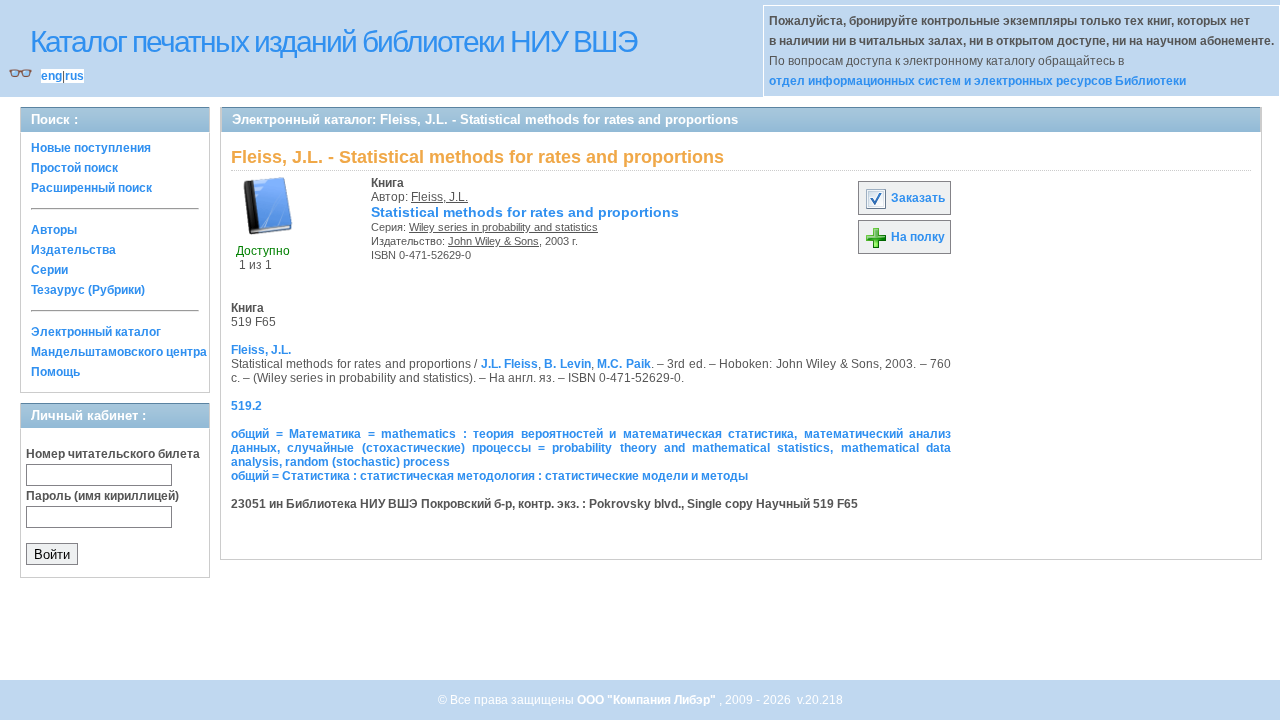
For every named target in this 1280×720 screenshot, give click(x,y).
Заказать (916, 198)
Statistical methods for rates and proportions (525, 212)
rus (74, 76)
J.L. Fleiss (509, 364)
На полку (916, 237)
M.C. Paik (623, 364)
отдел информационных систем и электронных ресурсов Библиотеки (977, 81)
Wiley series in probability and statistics (503, 227)
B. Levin (567, 364)
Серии (49, 270)
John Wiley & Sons (493, 241)
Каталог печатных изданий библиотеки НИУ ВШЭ (333, 41)
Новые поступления (91, 148)
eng (51, 76)
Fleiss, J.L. (439, 197)
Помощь (55, 372)
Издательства (73, 250)
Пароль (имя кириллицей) (102, 496)
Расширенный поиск (91, 188)
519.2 (246, 406)
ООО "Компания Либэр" (648, 700)
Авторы (54, 230)
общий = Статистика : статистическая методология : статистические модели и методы (489, 476)
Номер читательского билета (113, 454)
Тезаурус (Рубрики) (88, 290)
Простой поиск (74, 168)
